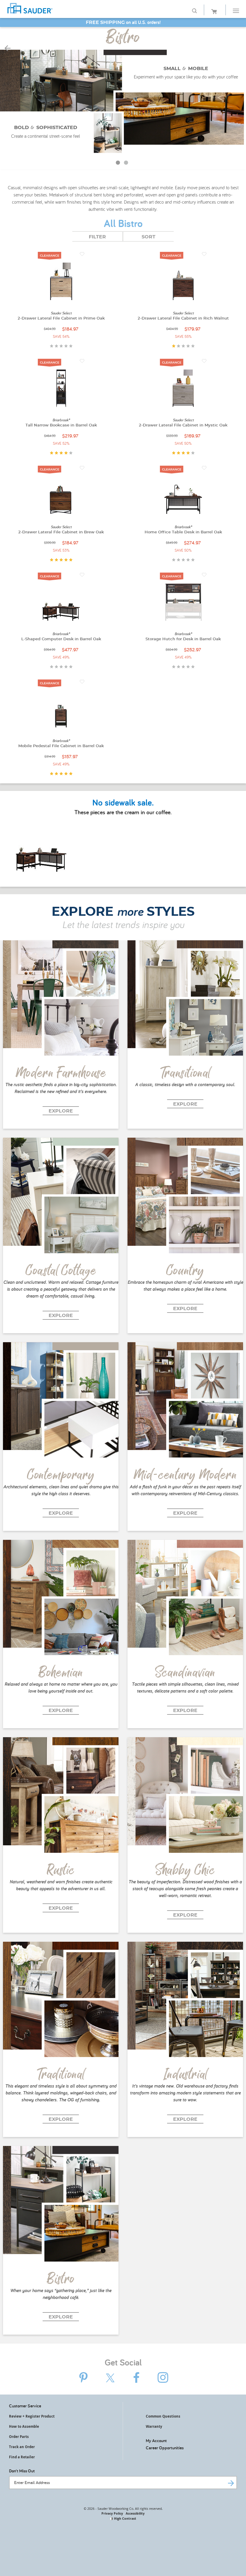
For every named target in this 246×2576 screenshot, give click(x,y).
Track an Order (22, 2447)
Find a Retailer (22, 2457)
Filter (97, 237)
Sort (148, 237)
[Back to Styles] (7, 49)
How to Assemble (24, 2426)
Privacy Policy (112, 2513)
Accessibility (135, 2513)
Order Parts (19, 2437)
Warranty (154, 2426)
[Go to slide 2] (127, 164)
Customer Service (25, 2406)
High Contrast (125, 2518)
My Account (156, 2440)
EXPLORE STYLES (123, 912)
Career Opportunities (165, 2448)
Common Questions (163, 2416)
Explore (61, 1111)
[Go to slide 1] (118, 164)
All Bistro (123, 224)
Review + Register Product (32, 2416)
